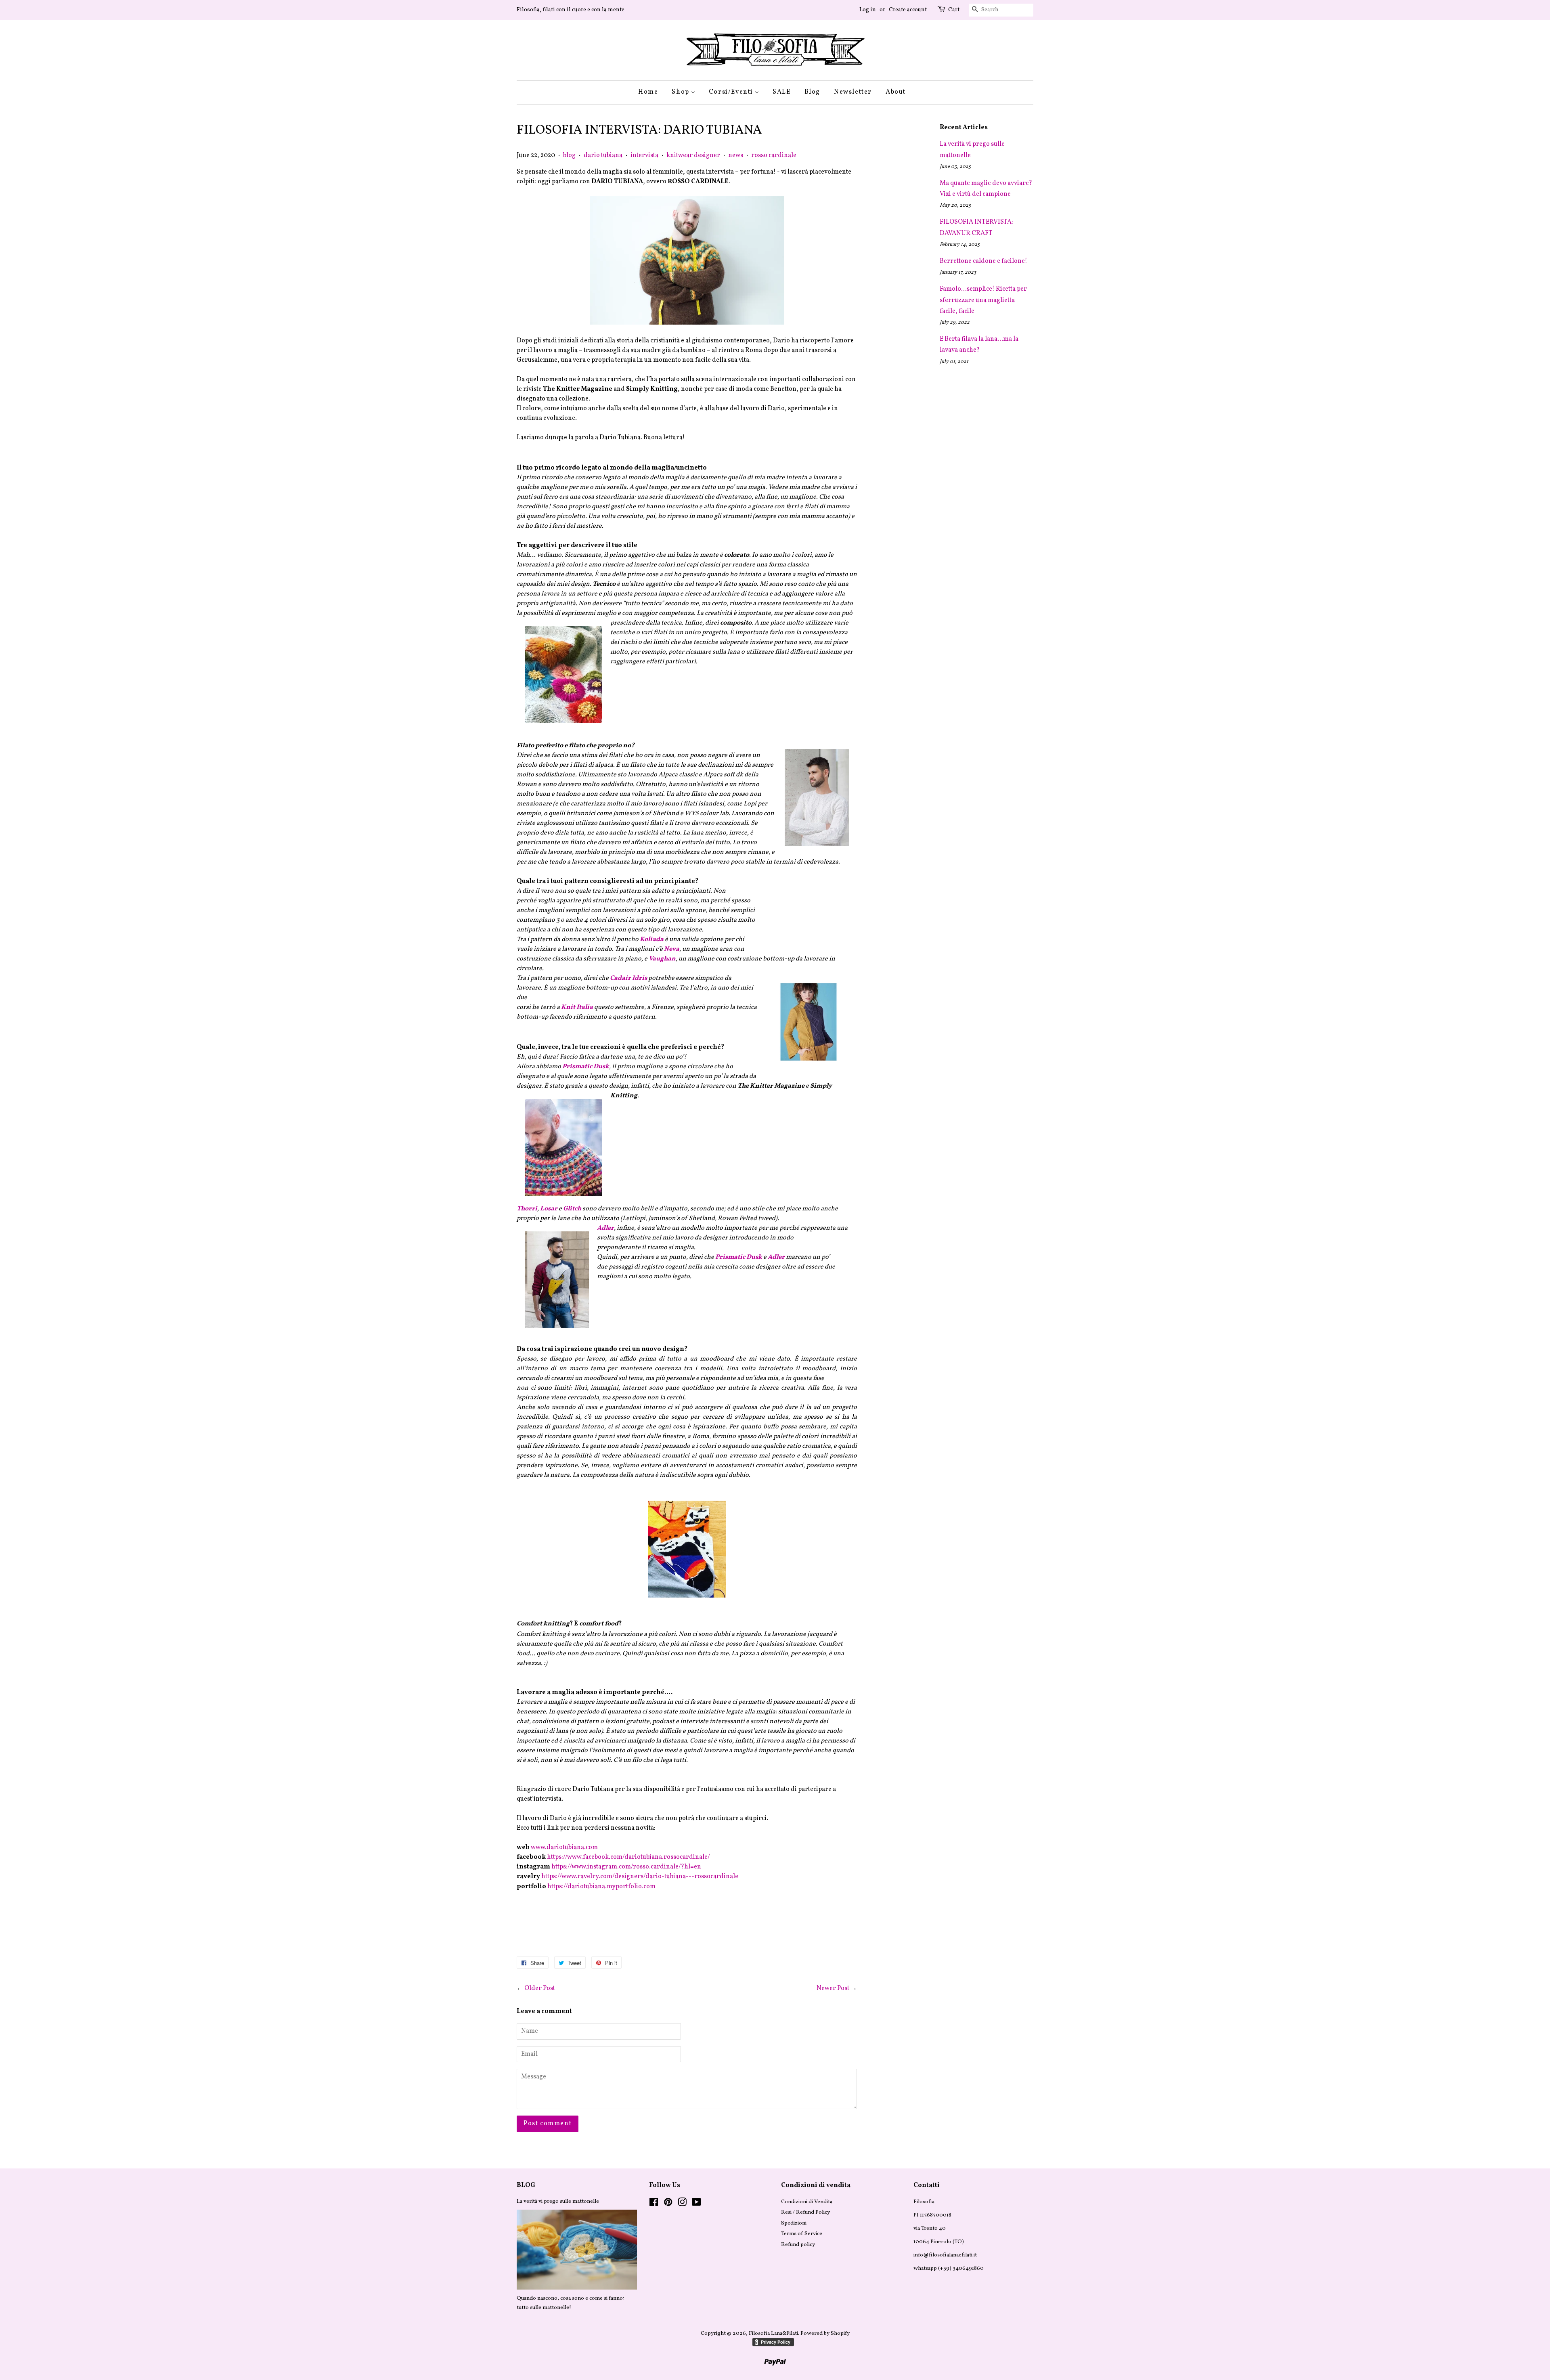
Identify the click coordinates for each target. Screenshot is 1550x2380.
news (736, 155)
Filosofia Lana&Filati (773, 2333)
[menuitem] (651, 92)
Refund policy (798, 2245)
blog (569, 155)
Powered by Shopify (825, 2333)
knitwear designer (693, 155)
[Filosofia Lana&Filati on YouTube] (696, 2204)
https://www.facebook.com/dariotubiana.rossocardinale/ (628, 1857)
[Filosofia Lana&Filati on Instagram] (682, 2204)
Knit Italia (577, 1007)
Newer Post (833, 1988)
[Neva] (809, 1069)
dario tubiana (603, 155)
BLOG (526, 2185)
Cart (954, 10)
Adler (777, 1257)
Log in (868, 10)
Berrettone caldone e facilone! (983, 261)
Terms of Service (802, 2234)
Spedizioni (794, 2223)
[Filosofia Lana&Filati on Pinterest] (668, 2204)
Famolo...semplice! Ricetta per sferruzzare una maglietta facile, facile (983, 300)
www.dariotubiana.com (564, 1847)
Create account (908, 10)
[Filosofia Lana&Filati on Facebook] (654, 2204)
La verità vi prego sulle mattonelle (558, 2201)
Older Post (540, 1988)
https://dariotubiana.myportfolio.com (601, 1887)
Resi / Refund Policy (805, 2212)
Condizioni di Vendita (807, 2202)
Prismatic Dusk (739, 1257)
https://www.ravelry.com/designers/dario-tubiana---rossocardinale (640, 1877)
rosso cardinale (774, 155)
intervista (644, 155)
